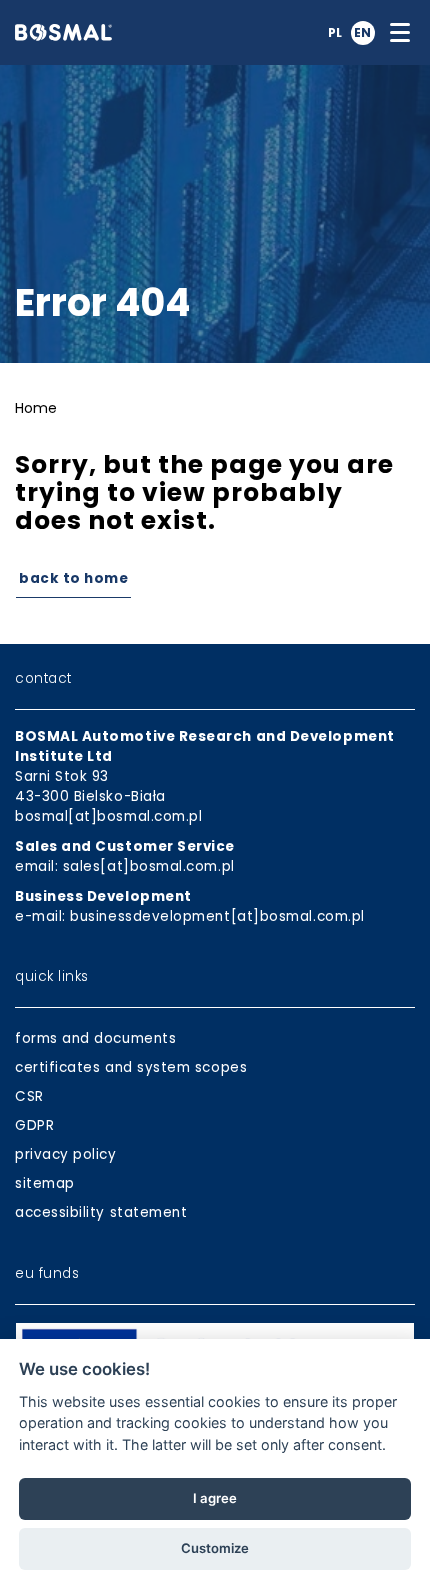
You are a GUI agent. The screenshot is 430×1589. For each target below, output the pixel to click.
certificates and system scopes (131, 1067)
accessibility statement (101, 1212)
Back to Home (73, 578)
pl (335, 32)
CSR (29, 1096)
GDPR (34, 1125)
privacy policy (66, 1154)
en (363, 32)
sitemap (45, 1183)
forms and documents (95, 1038)
